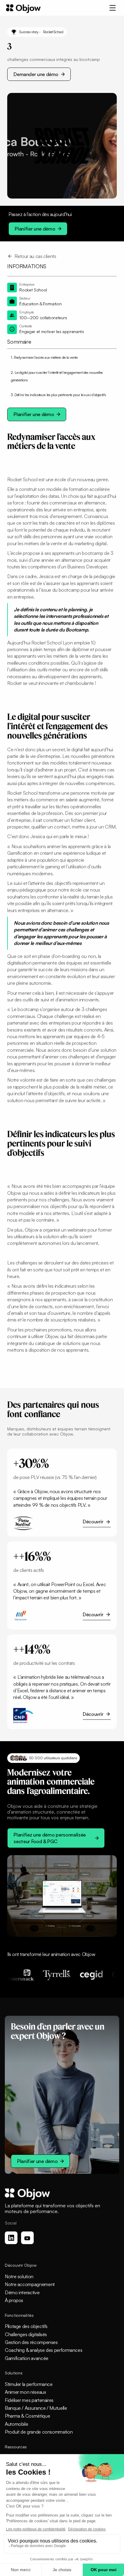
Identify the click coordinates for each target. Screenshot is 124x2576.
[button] (113, 8)
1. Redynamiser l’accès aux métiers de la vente (44, 357)
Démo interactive (22, 2292)
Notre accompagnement (30, 2284)
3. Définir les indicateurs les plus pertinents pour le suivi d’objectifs (58, 395)
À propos (14, 2300)
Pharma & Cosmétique (27, 2416)
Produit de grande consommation (39, 2432)
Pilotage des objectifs (26, 2326)
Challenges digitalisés (26, 2334)
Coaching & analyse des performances (43, 2350)
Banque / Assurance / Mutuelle (36, 2408)
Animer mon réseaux (25, 2392)
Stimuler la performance (29, 2384)
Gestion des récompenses (31, 2342)
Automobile (16, 2424)
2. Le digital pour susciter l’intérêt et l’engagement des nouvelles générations (57, 376)
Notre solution (19, 2276)
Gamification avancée (27, 2358)
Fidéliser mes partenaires (29, 2400)
